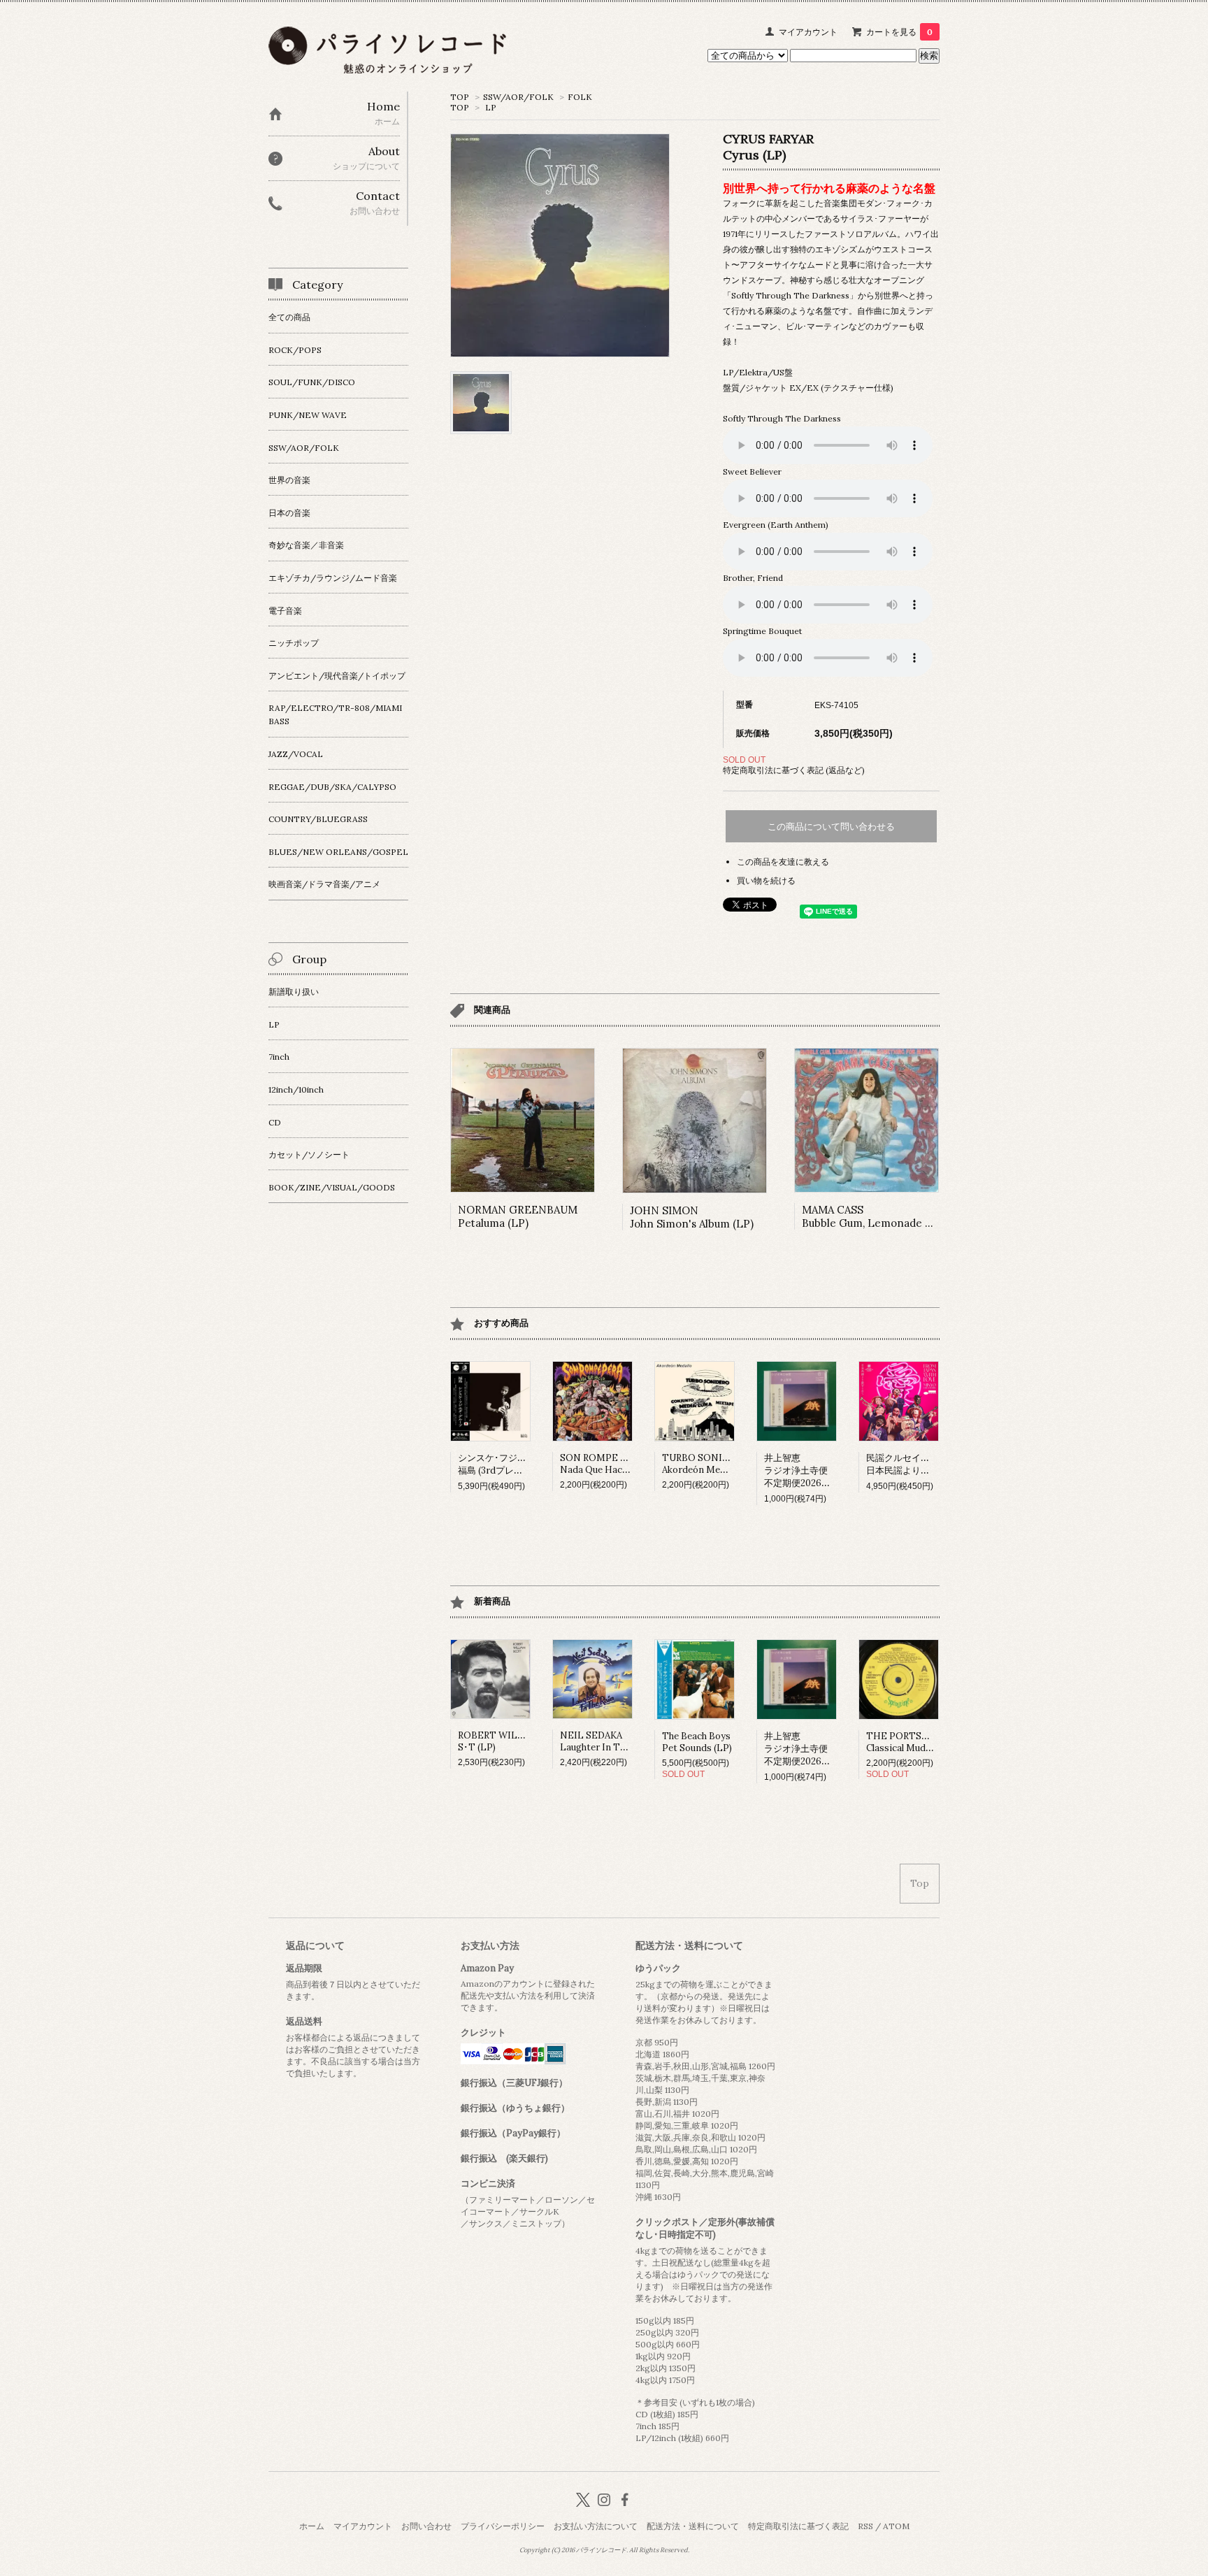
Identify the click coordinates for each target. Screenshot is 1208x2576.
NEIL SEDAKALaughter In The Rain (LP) (616, 1741)
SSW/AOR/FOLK (518, 97)
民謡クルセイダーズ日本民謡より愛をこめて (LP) (926, 1464)
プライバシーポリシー (503, 2526)
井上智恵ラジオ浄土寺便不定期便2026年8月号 (809, 1470)
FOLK (580, 97)
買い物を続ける (766, 880)
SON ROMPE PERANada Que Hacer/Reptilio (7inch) (631, 1464)
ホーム (312, 2526)
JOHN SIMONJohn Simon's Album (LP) (692, 1217)
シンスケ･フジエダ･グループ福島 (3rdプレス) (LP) (517, 1464)
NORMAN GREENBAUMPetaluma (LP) (518, 1216)
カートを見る (899, 32)
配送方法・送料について (693, 2526)
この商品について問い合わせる (831, 827)
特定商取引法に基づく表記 (798, 2526)
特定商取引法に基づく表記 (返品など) (794, 770)
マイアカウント (808, 32)
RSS (865, 2526)
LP (491, 107)
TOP (460, 97)
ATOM (896, 2526)
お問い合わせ (426, 2526)
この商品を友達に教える (783, 862)
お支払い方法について (596, 2526)
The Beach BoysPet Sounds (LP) (697, 1742)
